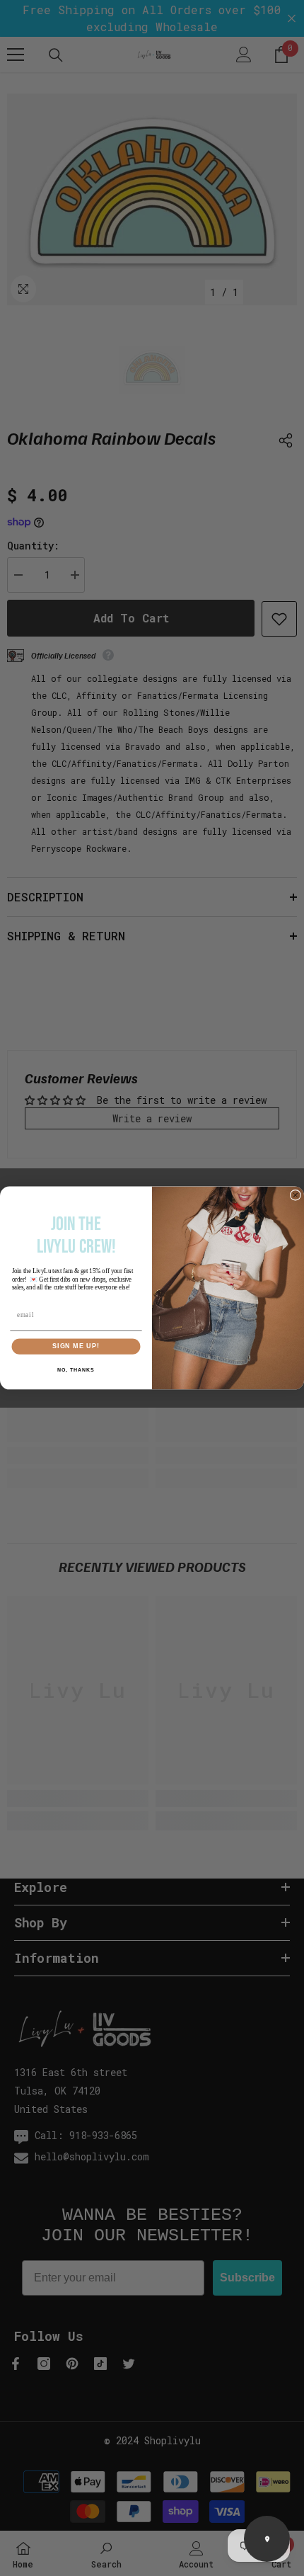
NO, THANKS (76, 1370)
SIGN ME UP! (76, 1346)
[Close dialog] (295, 1195)
